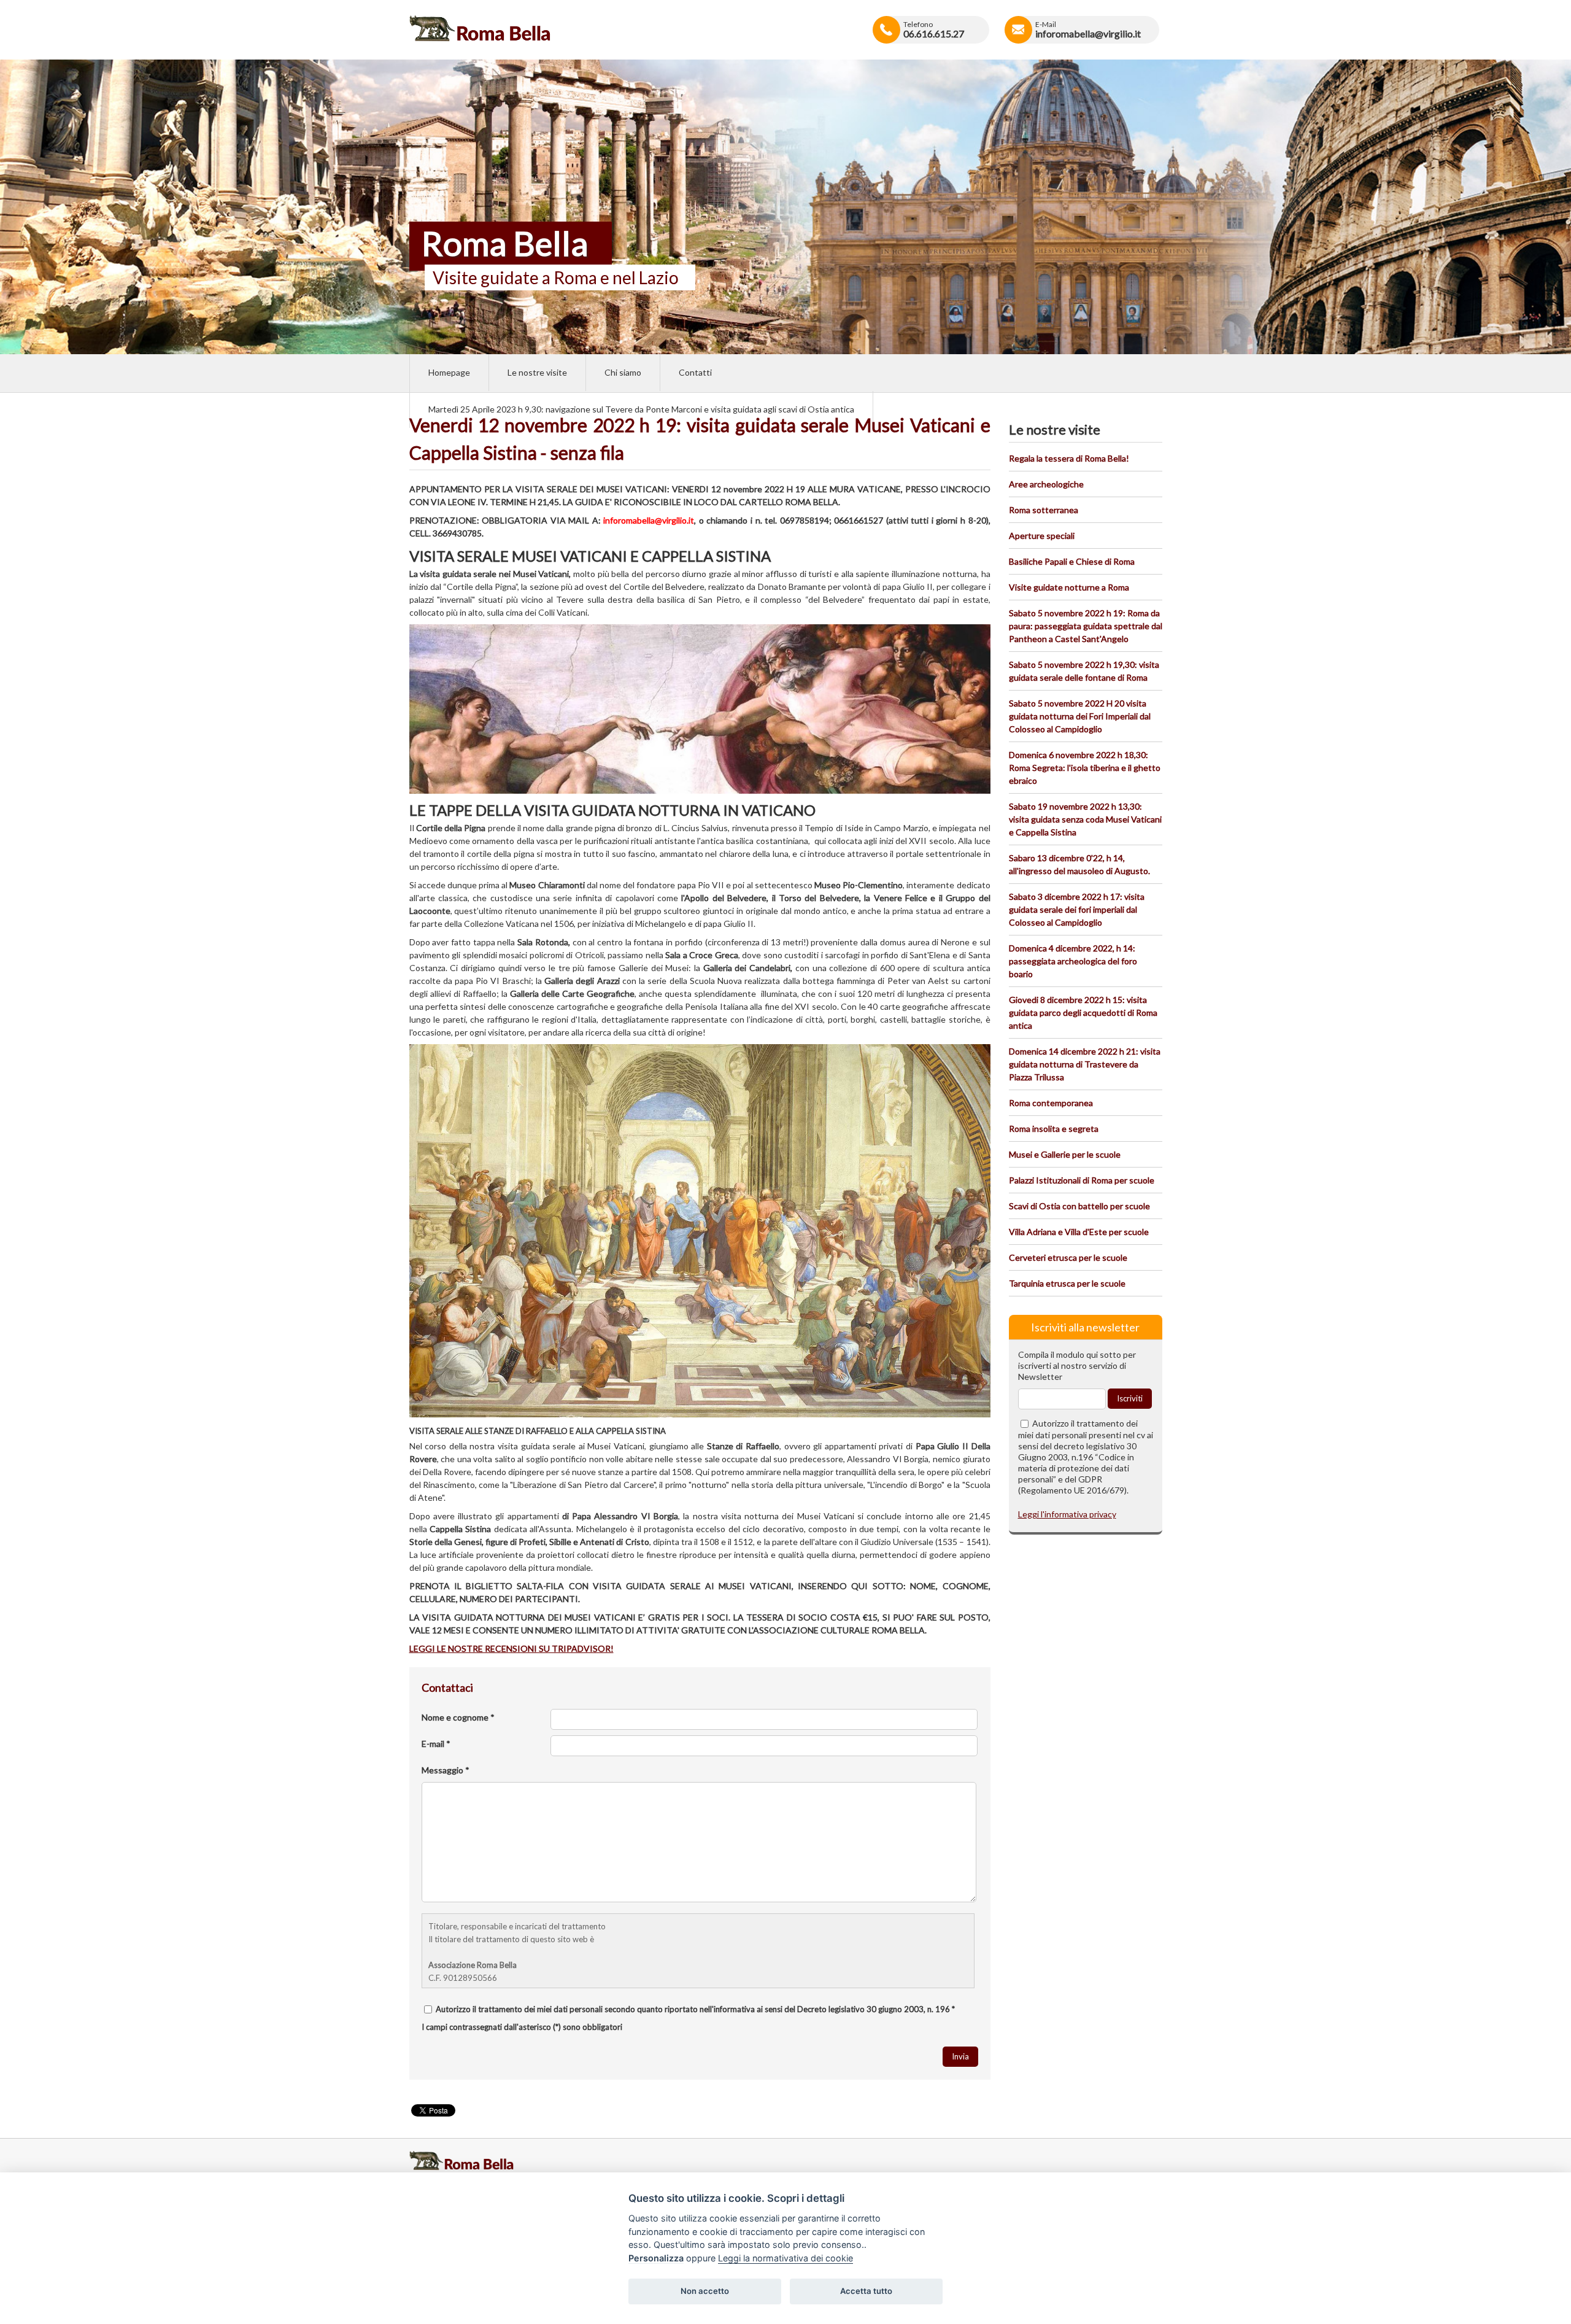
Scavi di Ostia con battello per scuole (1079, 1206)
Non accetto (705, 2291)
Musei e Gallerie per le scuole (1065, 1154)
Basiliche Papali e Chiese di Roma (1072, 561)
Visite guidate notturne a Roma (1069, 587)
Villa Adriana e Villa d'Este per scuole (1079, 1232)
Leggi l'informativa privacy (1067, 1514)
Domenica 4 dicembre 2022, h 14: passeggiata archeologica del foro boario (1073, 961)
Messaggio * (446, 1770)
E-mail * (436, 1744)
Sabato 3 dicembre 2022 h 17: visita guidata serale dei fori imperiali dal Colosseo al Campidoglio (1077, 909)
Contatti (695, 372)
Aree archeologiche (1046, 484)
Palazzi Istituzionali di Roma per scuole (1082, 1180)
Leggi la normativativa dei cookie (785, 2258)
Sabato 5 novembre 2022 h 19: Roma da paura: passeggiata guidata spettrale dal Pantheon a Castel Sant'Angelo (1086, 626)
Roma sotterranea (1044, 510)
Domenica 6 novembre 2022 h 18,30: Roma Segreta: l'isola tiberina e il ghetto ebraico (1085, 768)
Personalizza (656, 2258)
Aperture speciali (1042, 536)
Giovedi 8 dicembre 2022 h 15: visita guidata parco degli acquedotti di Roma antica (1083, 1013)
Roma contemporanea (1051, 1103)
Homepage (449, 372)
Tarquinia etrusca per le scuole (1067, 1283)
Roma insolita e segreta (1054, 1129)
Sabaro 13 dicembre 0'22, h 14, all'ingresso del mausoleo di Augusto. (1079, 864)
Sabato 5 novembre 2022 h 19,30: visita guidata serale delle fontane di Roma (1084, 671)
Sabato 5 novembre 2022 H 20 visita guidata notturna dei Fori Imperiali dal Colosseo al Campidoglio (1080, 716)
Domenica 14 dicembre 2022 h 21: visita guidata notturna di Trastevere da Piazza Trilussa (1085, 1064)
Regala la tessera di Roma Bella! (1069, 458)
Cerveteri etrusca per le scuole (1068, 1257)
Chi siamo (623, 372)
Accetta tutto (866, 2291)
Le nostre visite (537, 372)
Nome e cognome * (458, 1717)
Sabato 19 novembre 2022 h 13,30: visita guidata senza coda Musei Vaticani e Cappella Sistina (1085, 819)
